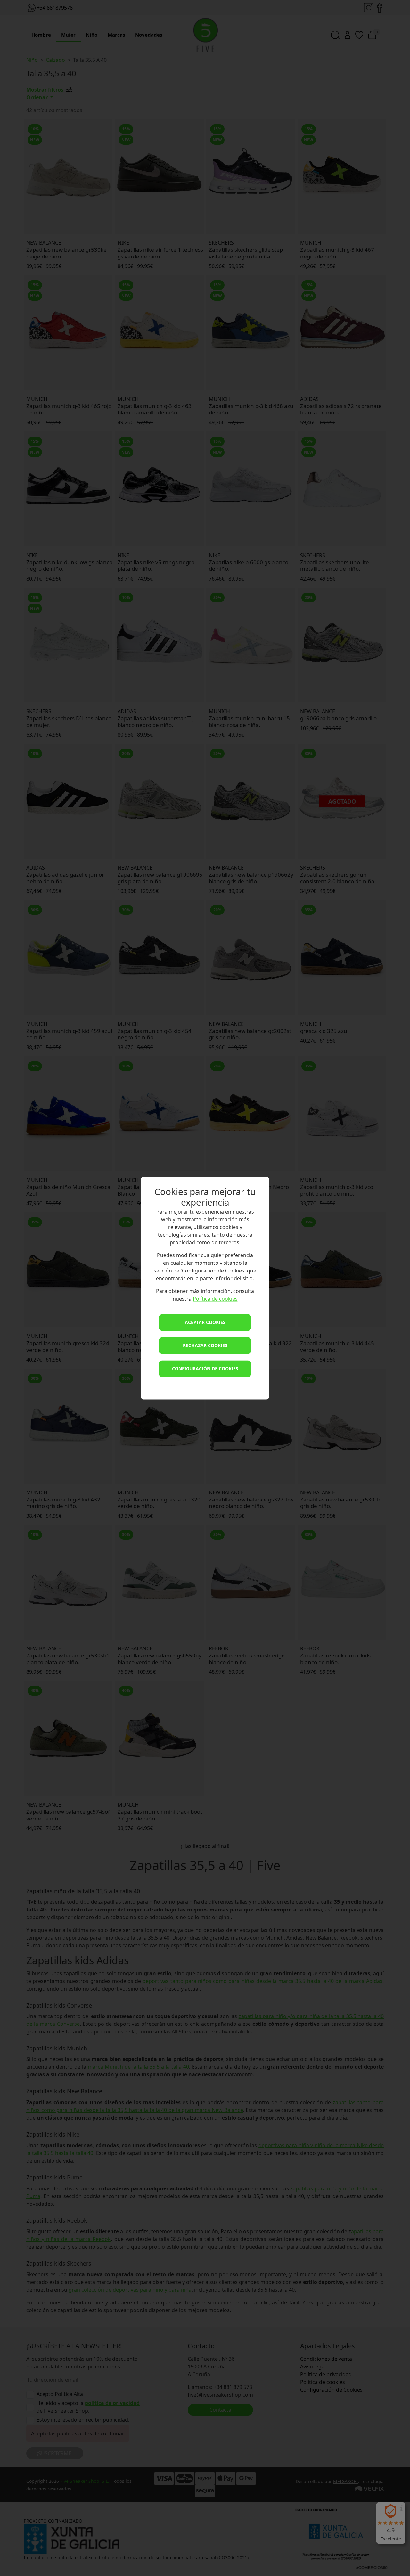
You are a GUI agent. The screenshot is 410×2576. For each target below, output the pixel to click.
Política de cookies (215, 1299)
